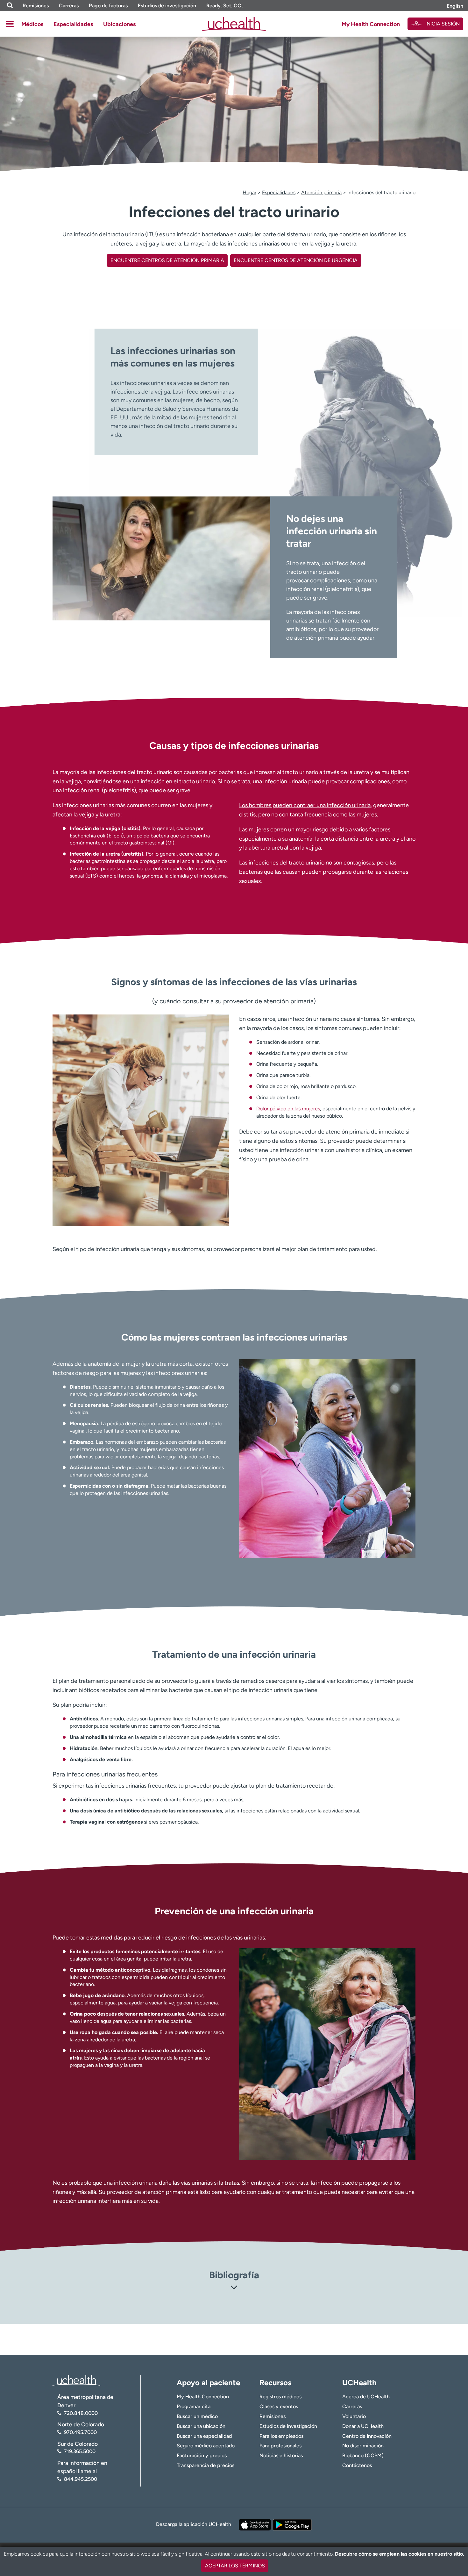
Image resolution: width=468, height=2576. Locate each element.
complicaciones (330, 580)
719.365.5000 (80, 2451)
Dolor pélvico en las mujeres (288, 1109)
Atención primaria (321, 192)
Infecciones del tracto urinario (381, 192)
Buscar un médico (197, 2416)
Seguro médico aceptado (206, 2446)
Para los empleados (281, 2436)
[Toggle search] (10, 6)
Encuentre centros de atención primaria (167, 260)
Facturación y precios (202, 2455)
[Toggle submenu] (10, 24)
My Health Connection (371, 24)
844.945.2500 (81, 2479)
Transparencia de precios (206, 2465)
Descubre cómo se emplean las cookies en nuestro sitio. (400, 2554)
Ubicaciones (119, 24)
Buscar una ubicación (201, 2426)
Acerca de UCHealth (366, 2397)
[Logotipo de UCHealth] (76, 2380)
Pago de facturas (108, 6)
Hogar (249, 192)
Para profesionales (280, 2446)
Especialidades (73, 24)
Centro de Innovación (367, 2436)
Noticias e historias (281, 2455)
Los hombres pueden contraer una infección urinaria (305, 805)
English (455, 6)
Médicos (32, 24)
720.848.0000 (81, 2413)
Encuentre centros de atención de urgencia (296, 260)
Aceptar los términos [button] (235, 2566)
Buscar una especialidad (204, 2436)
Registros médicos (280, 2397)
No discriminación (363, 2446)
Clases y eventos (279, 2406)
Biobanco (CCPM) (363, 2455)
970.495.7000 (80, 2432)
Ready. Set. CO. (225, 6)
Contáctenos (357, 2465)
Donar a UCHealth (363, 2426)
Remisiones (36, 6)
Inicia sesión (443, 24)
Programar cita (194, 2406)
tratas (232, 2183)
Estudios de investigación (167, 6)
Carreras (69, 6)
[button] (234, 2289)
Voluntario (354, 2416)
